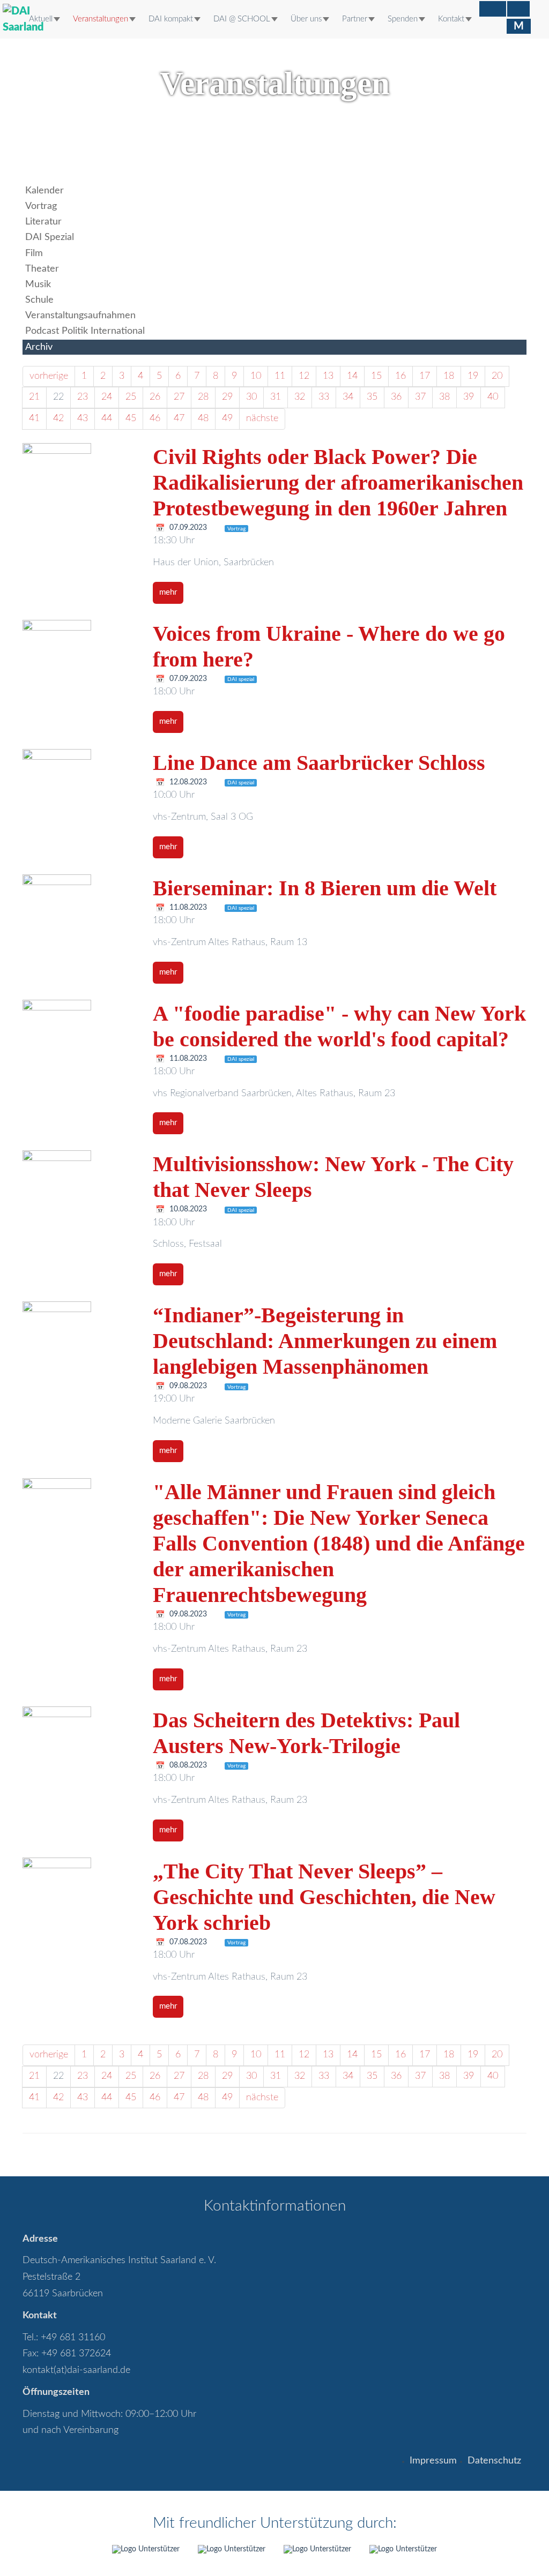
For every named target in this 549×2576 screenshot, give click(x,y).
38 (444, 397)
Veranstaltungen (101, 19)
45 (131, 418)
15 (376, 376)
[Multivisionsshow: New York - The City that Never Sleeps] (80, 1185)
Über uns (306, 19)
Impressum (433, 2461)
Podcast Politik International (85, 331)
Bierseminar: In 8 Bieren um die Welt (325, 888)
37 (420, 397)
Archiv (39, 347)
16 (400, 376)
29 (227, 397)
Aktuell (41, 19)
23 (83, 397)
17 (425, 376)
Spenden (403, 19)
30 (251, 397)
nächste (262, 418)
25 (131, 397)
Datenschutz (494, 2461)
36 (396, 397)
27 (179, 397)
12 (304, 376)
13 (328, 376)
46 (155, 418)
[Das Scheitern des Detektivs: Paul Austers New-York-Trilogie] (80, 1741)
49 (227, 418)
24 (107, 397)
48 (203, 418)
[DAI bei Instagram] (518, 9)
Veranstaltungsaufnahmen (80, 316)
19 (473, 376)
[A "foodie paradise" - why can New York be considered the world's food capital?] (80, 1034)
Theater (42, 269)
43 (83, 418)
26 (155, 397)
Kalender (44, 191)
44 (107, 418)
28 (203, 397)
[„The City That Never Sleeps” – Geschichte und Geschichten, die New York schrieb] (80, 1892)
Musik (38, 284)
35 (372, 397)
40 (493, 397)
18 (449, 376)
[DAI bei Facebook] (493, 9)
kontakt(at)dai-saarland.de (76, 2370)
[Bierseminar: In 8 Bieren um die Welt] (80, 909)
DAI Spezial (50, 237)
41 (34, 418)
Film (34, 253)
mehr (168, 592)
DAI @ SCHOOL (242, 19)
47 (179, 418)
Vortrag (41, 206)
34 (348, 397)
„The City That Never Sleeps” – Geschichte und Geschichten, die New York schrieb (324, 1897)
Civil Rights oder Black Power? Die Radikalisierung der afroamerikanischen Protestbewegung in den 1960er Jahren (338, 482)
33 (324, 397)
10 (256, 376)
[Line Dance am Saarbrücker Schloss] (80, 783)
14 (352, 376)
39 (469, 397)
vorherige (49, 376)
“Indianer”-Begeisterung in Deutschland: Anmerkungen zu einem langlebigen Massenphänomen (325, 1341)
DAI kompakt (171, 19)
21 (34, 397)
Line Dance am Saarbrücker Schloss (319, 763)
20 (497, 376)
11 (280, 376)
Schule (39, 300)
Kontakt (451, 19)
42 (58, 418)
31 (276, 397)
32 (300, 397)
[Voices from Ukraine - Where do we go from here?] (80, 654)
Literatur (43, 222)
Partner (355, 19)
